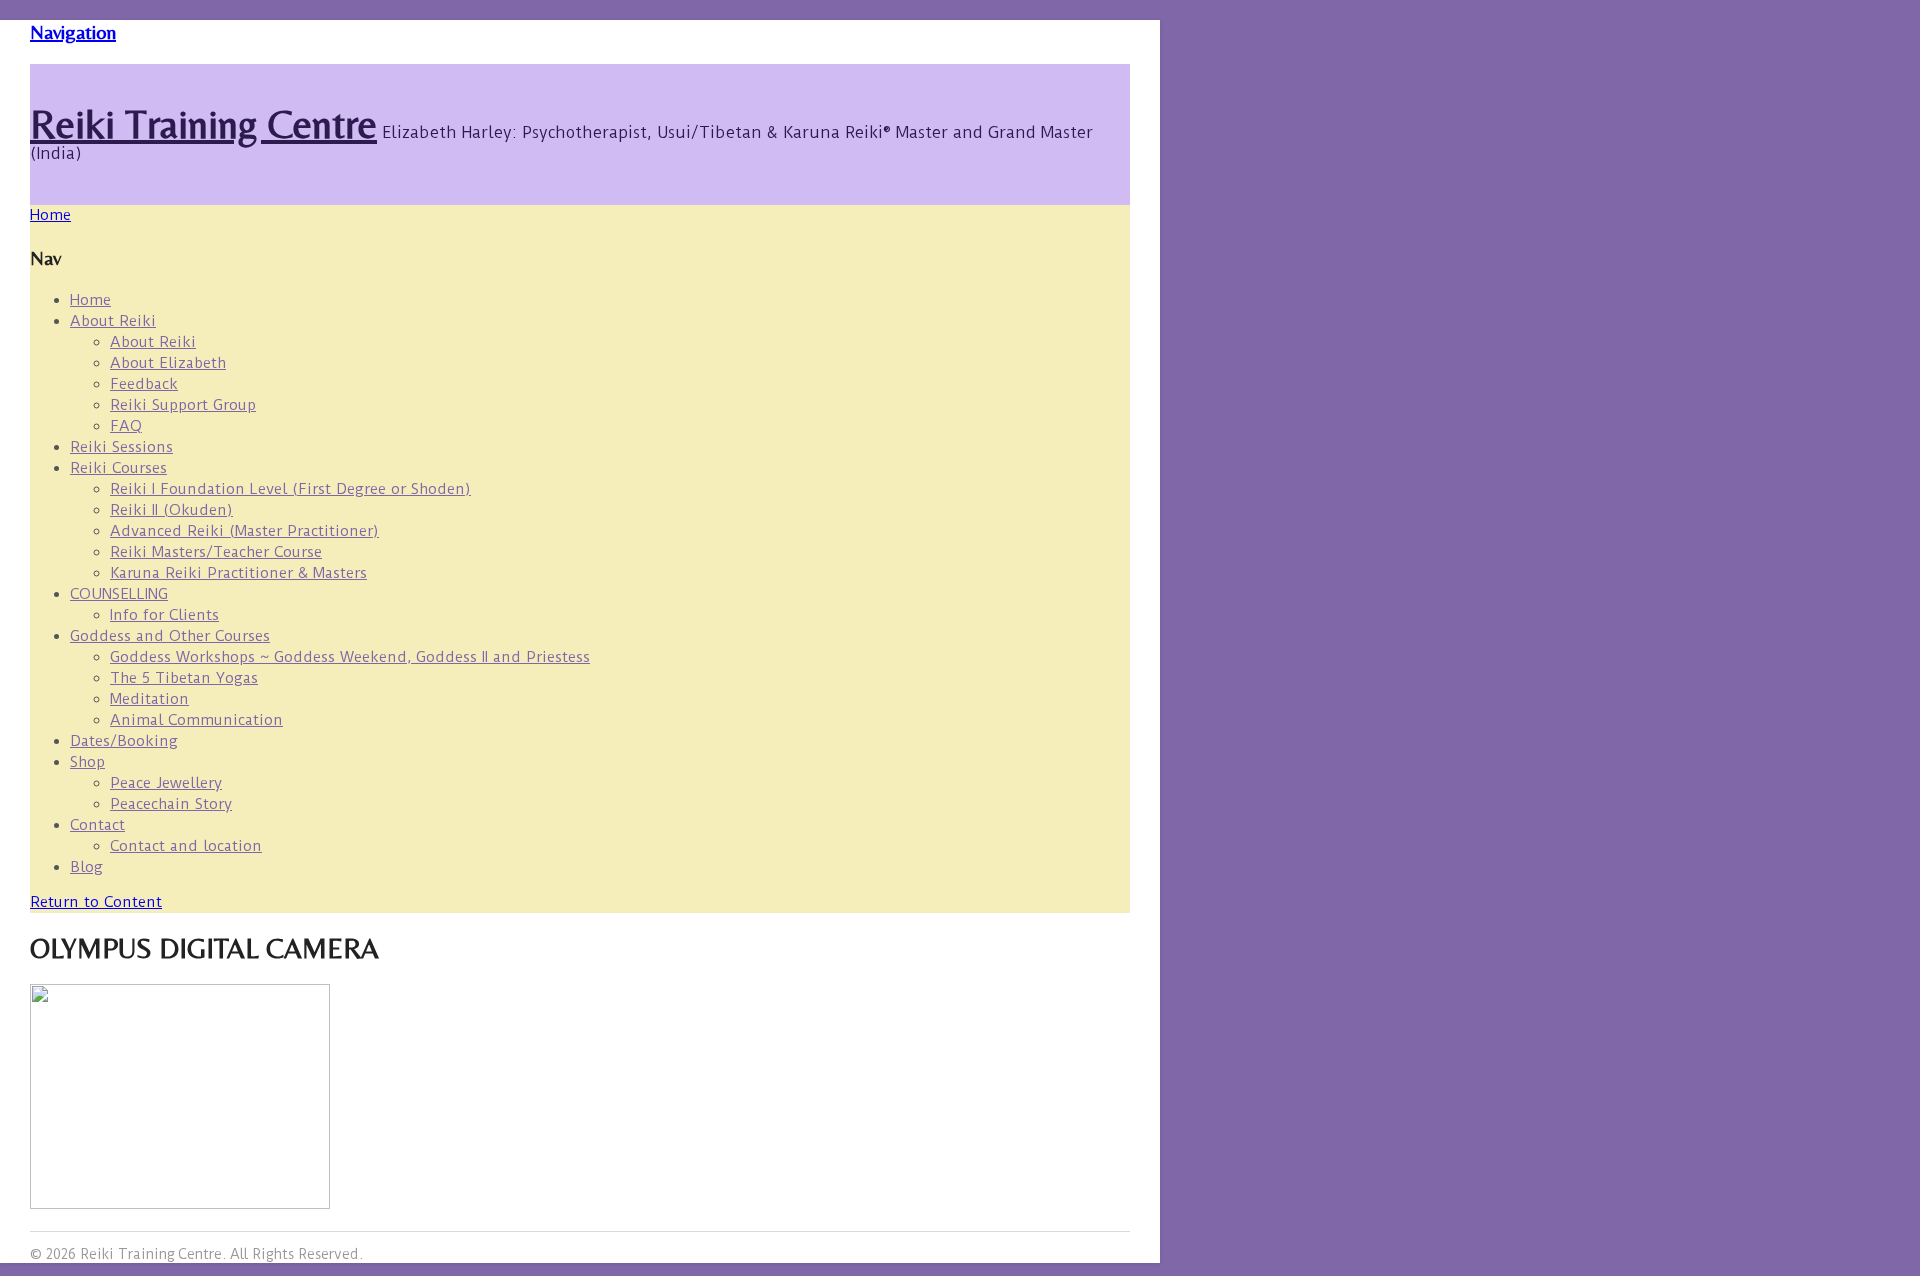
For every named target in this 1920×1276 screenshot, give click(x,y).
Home (90, 300)
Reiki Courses (118, 468)
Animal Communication (196, 720)
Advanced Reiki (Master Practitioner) (244, 531)
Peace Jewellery (166, 783)
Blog (86, 867)
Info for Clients (164, 615)
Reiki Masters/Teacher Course (216, 552)
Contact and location (186, 846)
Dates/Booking (124, 741)
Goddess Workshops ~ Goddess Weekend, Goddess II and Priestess (350, 657)
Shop (87, 762)
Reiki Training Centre (203, 124)
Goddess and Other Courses (170, 636)
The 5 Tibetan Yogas (184, 678)
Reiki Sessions (121, 447)
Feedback (144, 384)
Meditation (149, 699)
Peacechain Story (171, 804)
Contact (97, 825)
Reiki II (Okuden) (171, 510)
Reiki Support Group (183, 405)
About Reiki (113, 321)
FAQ (126, 426)
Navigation (73, 31)
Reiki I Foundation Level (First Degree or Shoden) (290, 489)
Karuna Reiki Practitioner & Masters (238, 573)
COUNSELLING (119, 594)
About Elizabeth (168, 363)
